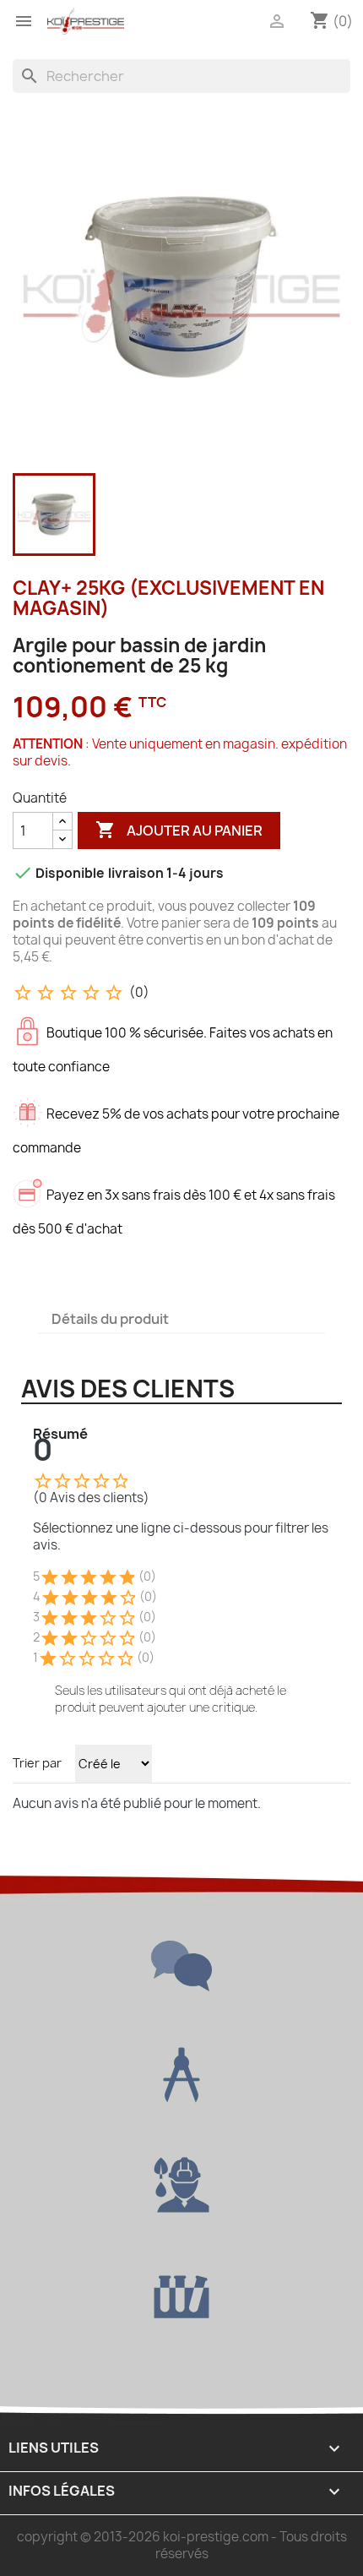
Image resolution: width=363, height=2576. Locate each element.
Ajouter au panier (179, 830)
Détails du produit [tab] (110, 1319)
